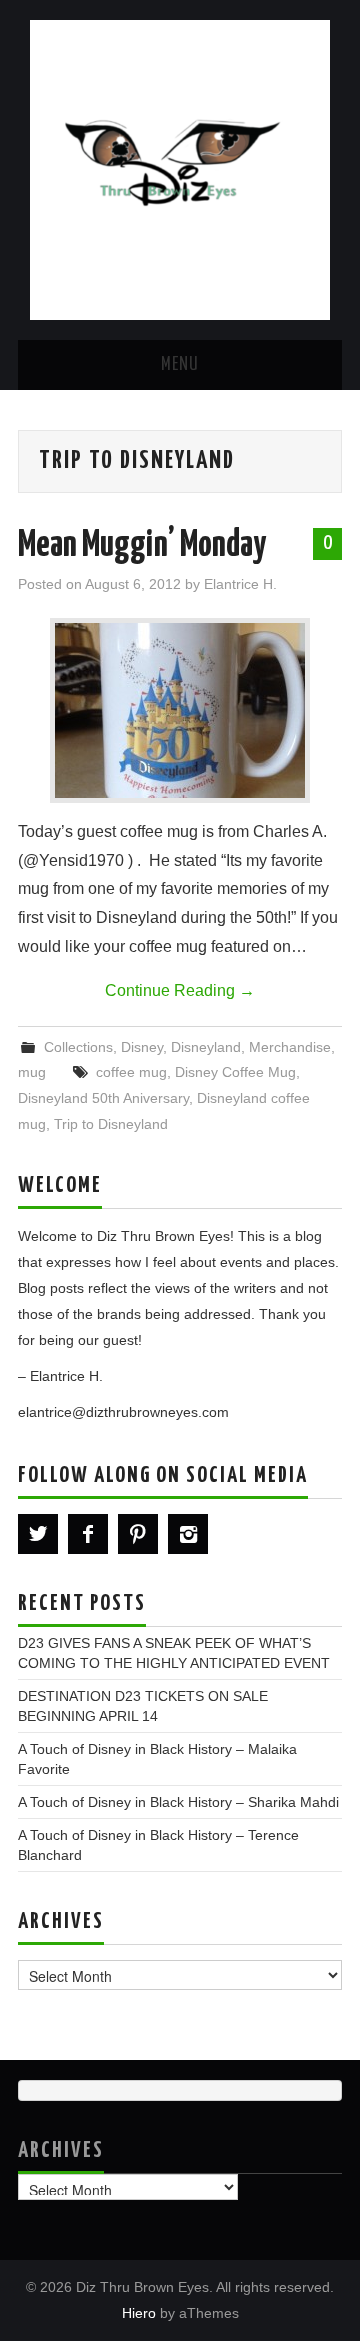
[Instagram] (188, 1534)
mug (32, 1072)
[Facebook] (88, 1534)
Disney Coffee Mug (235, 1072)
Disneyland (206, 1047)
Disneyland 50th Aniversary (103, 1098)
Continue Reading (180, 990)
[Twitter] (38, 1534)
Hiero (139, 2313)
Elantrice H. (240, 584)
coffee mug (131, 1072)
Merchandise (290, 1047)
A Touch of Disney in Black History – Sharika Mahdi (178, 1802)
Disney (142, 1047)
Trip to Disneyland (111, 1124)
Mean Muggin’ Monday (142, 546)
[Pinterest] (138, 1534)
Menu (180, 365)
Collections (78, 1047)
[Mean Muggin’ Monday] (180, 710)
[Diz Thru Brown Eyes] (180, 168)
